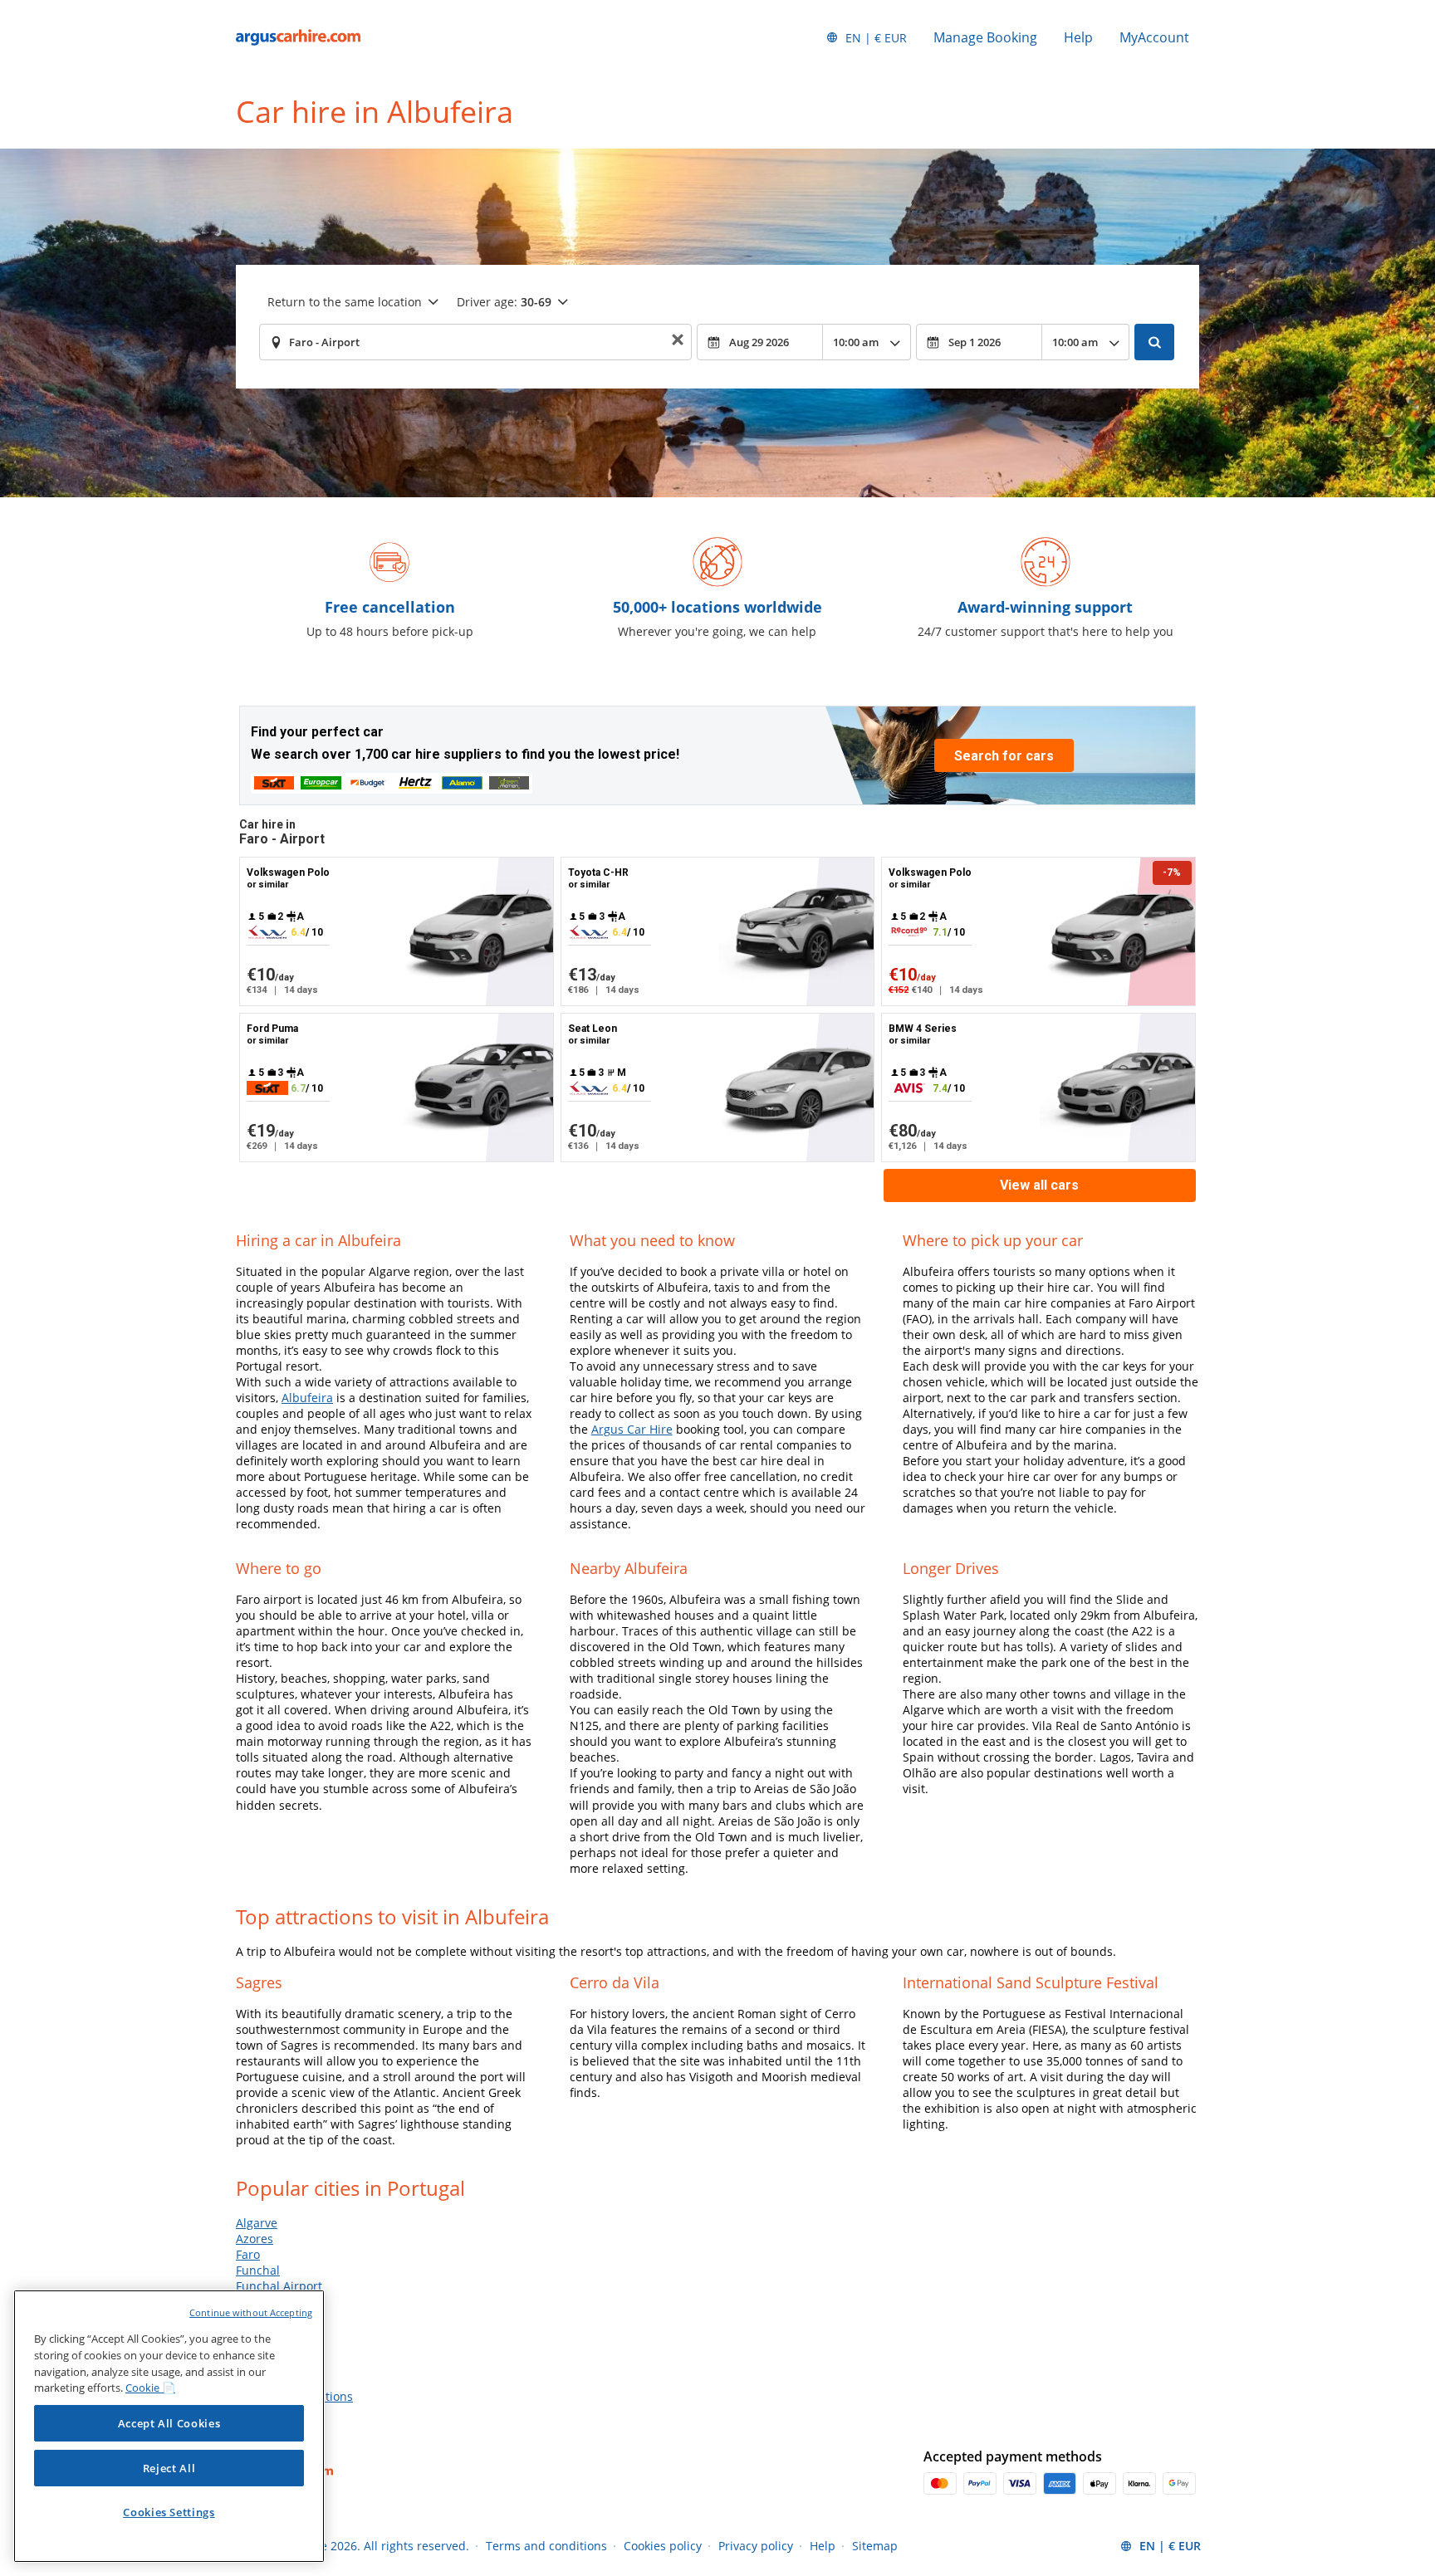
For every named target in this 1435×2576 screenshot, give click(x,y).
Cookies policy (663, 2546)
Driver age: (504, 302)
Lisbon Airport (275, 2333)
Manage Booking (985, 37)
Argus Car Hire (632, 1429)
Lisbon (254, 2317)
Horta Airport (272, 2302)
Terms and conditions (546, 2546)
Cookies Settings (169, 2512)
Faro (248, 2254)
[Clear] (678, 342)
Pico (247, 2365)
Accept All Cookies (169, 2423)
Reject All (169, 2468)
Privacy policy (756, 2546)
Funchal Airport (279, 2286)
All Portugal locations (294, 2396)
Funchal (258, 2270)
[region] (169, 2426)
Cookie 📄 (150, 2388)
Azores (255, 2239)
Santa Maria (269, 2380)
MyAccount (1154, 37)
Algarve (257, 2223)
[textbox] (475, 342)
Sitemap (875, 2546)
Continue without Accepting (251, 2312)
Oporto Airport (277, 2349)
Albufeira (307, 1398)
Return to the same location (345, 302)
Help (1078, 37)
